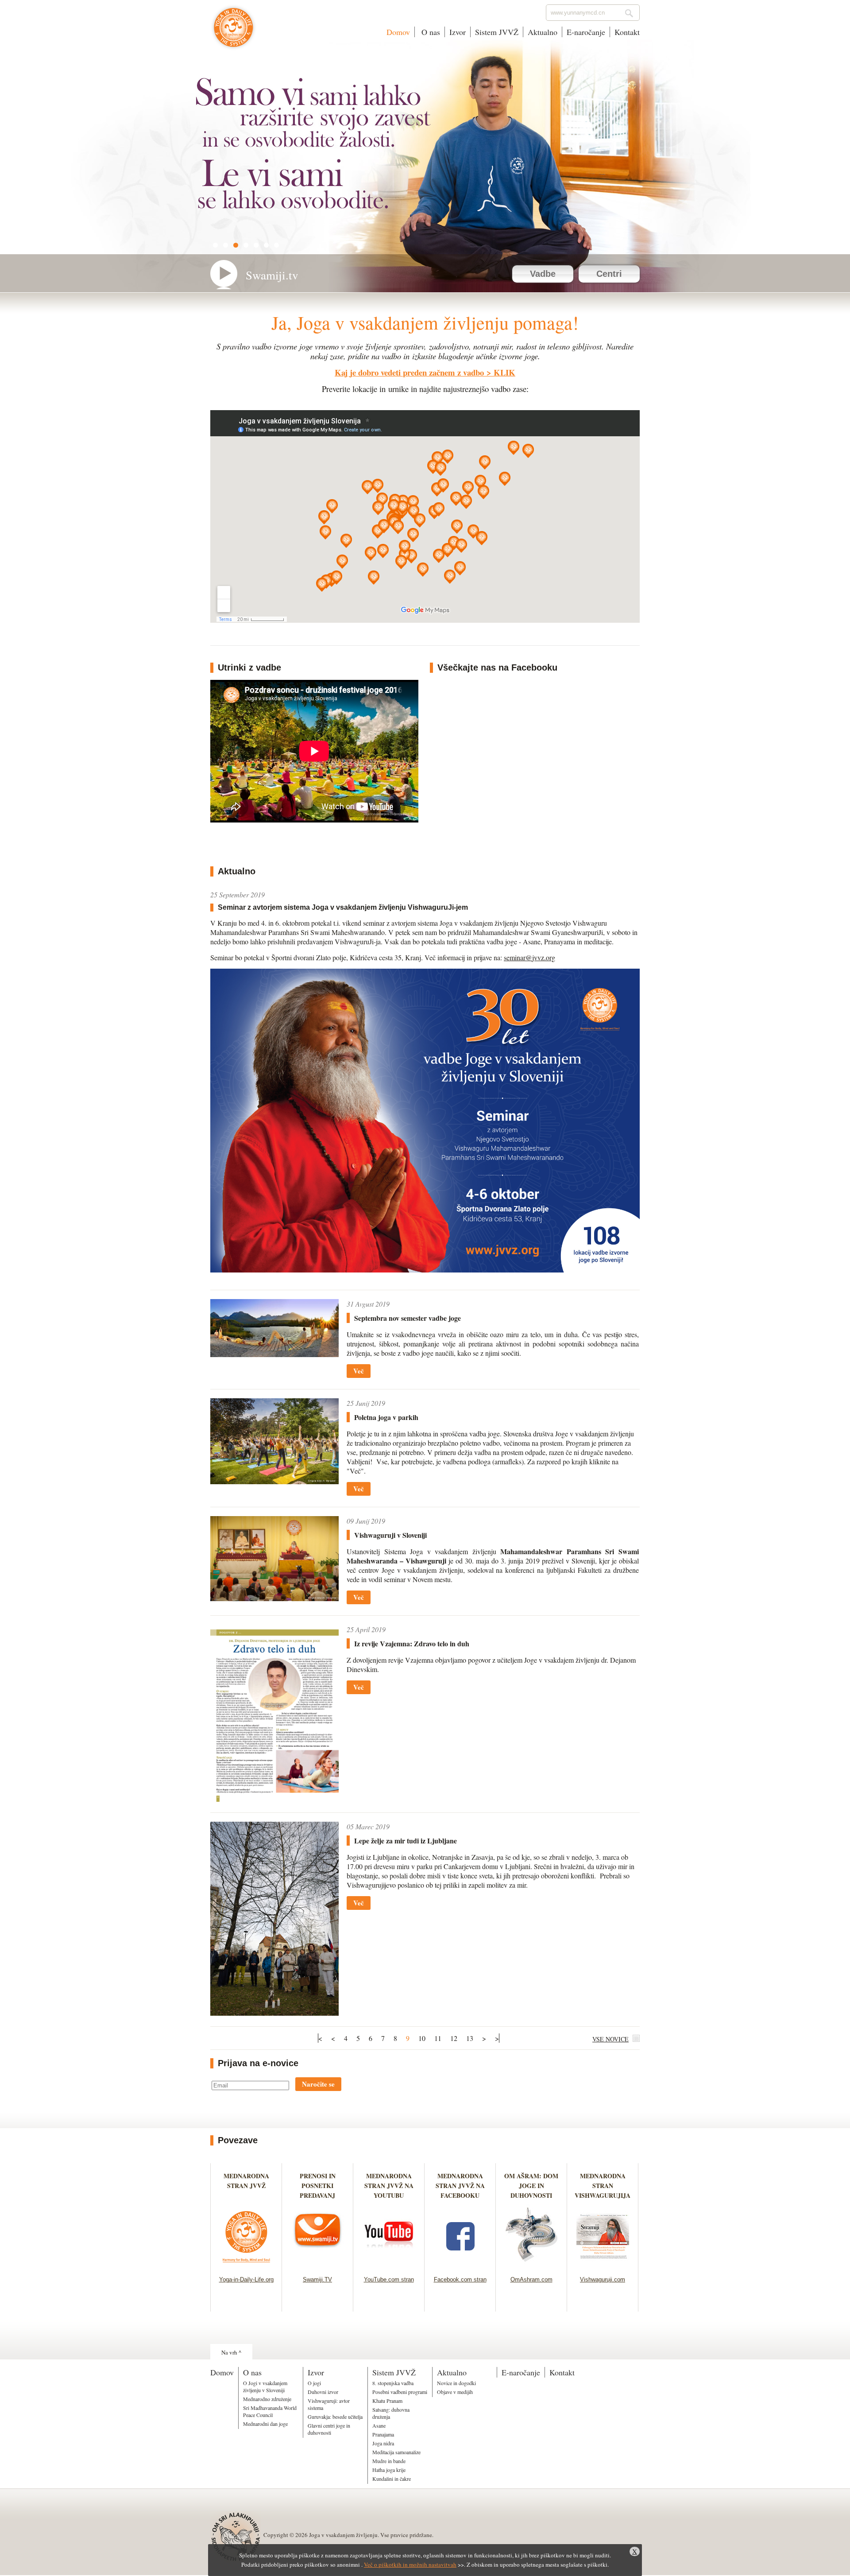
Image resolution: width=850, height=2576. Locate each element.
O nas (430, 32)
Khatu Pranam (387, 2401)
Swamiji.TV (317, 2279)
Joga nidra (383, 2443)
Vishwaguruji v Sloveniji (390, 1535)
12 (454, 2038)
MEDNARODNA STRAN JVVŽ (246, 2186)
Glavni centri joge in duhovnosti (329, 2429)
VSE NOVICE (610, 2039)
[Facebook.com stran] (460, 2265)
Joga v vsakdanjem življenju (234, 32)
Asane (379, 2425)
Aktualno (543, 32)
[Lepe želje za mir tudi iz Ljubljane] (274, 2013)
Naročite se (318, 2084)
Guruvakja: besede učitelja (335, 2417)
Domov (398, 32)
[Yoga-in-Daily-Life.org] (246, 2265)
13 (470, 2038)
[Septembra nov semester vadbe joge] (274, 1354)
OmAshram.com (531, 2279)
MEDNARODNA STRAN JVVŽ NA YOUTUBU (389, 2186)
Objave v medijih (455, 2392)
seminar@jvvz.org (529, 957)
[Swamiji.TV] (318, 2265)
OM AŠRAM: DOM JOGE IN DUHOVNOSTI (531, 2186)
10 (422, 2038)
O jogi (314, 2383)
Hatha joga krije (389, 2470)
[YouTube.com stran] (389, 2265)
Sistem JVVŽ (497, 32)
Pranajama (383, 2434)
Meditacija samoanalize (396, 2452)
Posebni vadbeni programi (400, 2392)
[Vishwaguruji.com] (603, 2265)
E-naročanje (586, 32)
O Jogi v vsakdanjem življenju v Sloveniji (265, 2386)
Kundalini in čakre (392, 2479)
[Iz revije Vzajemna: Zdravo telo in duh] (274, 1799)
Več (359, 1371)
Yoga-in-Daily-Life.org (246, 2279)
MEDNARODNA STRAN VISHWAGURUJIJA (603, 2186)
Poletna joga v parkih (386, 1417)
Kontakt (627, 32)
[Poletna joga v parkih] (274, 1481)
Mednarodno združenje (267, 2399)
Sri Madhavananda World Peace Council (270, 2411)
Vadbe (543, 274)
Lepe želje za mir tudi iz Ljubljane (406, 1841)
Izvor (458, 32)
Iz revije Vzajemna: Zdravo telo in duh (412, 1643)
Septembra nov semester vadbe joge (408, 1318)
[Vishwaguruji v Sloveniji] (274, 1598)
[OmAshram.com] (531, 2265)
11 (438, 2038)
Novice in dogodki (456, 2383)
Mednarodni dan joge (265, 2424)
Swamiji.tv (272, 275)
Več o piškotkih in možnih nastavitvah (410, 2564)
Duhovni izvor (323, 2392)
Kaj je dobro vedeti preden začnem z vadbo (409, 372)
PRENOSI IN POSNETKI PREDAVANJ (318, 2186)
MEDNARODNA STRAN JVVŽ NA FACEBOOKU (460, 2186)
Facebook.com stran (460, 2279)
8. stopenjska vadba (393, 2383)
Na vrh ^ (231, 2352)
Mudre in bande (389, 2461)
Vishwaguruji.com (603, 2279)
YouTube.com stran (389, 2279)
